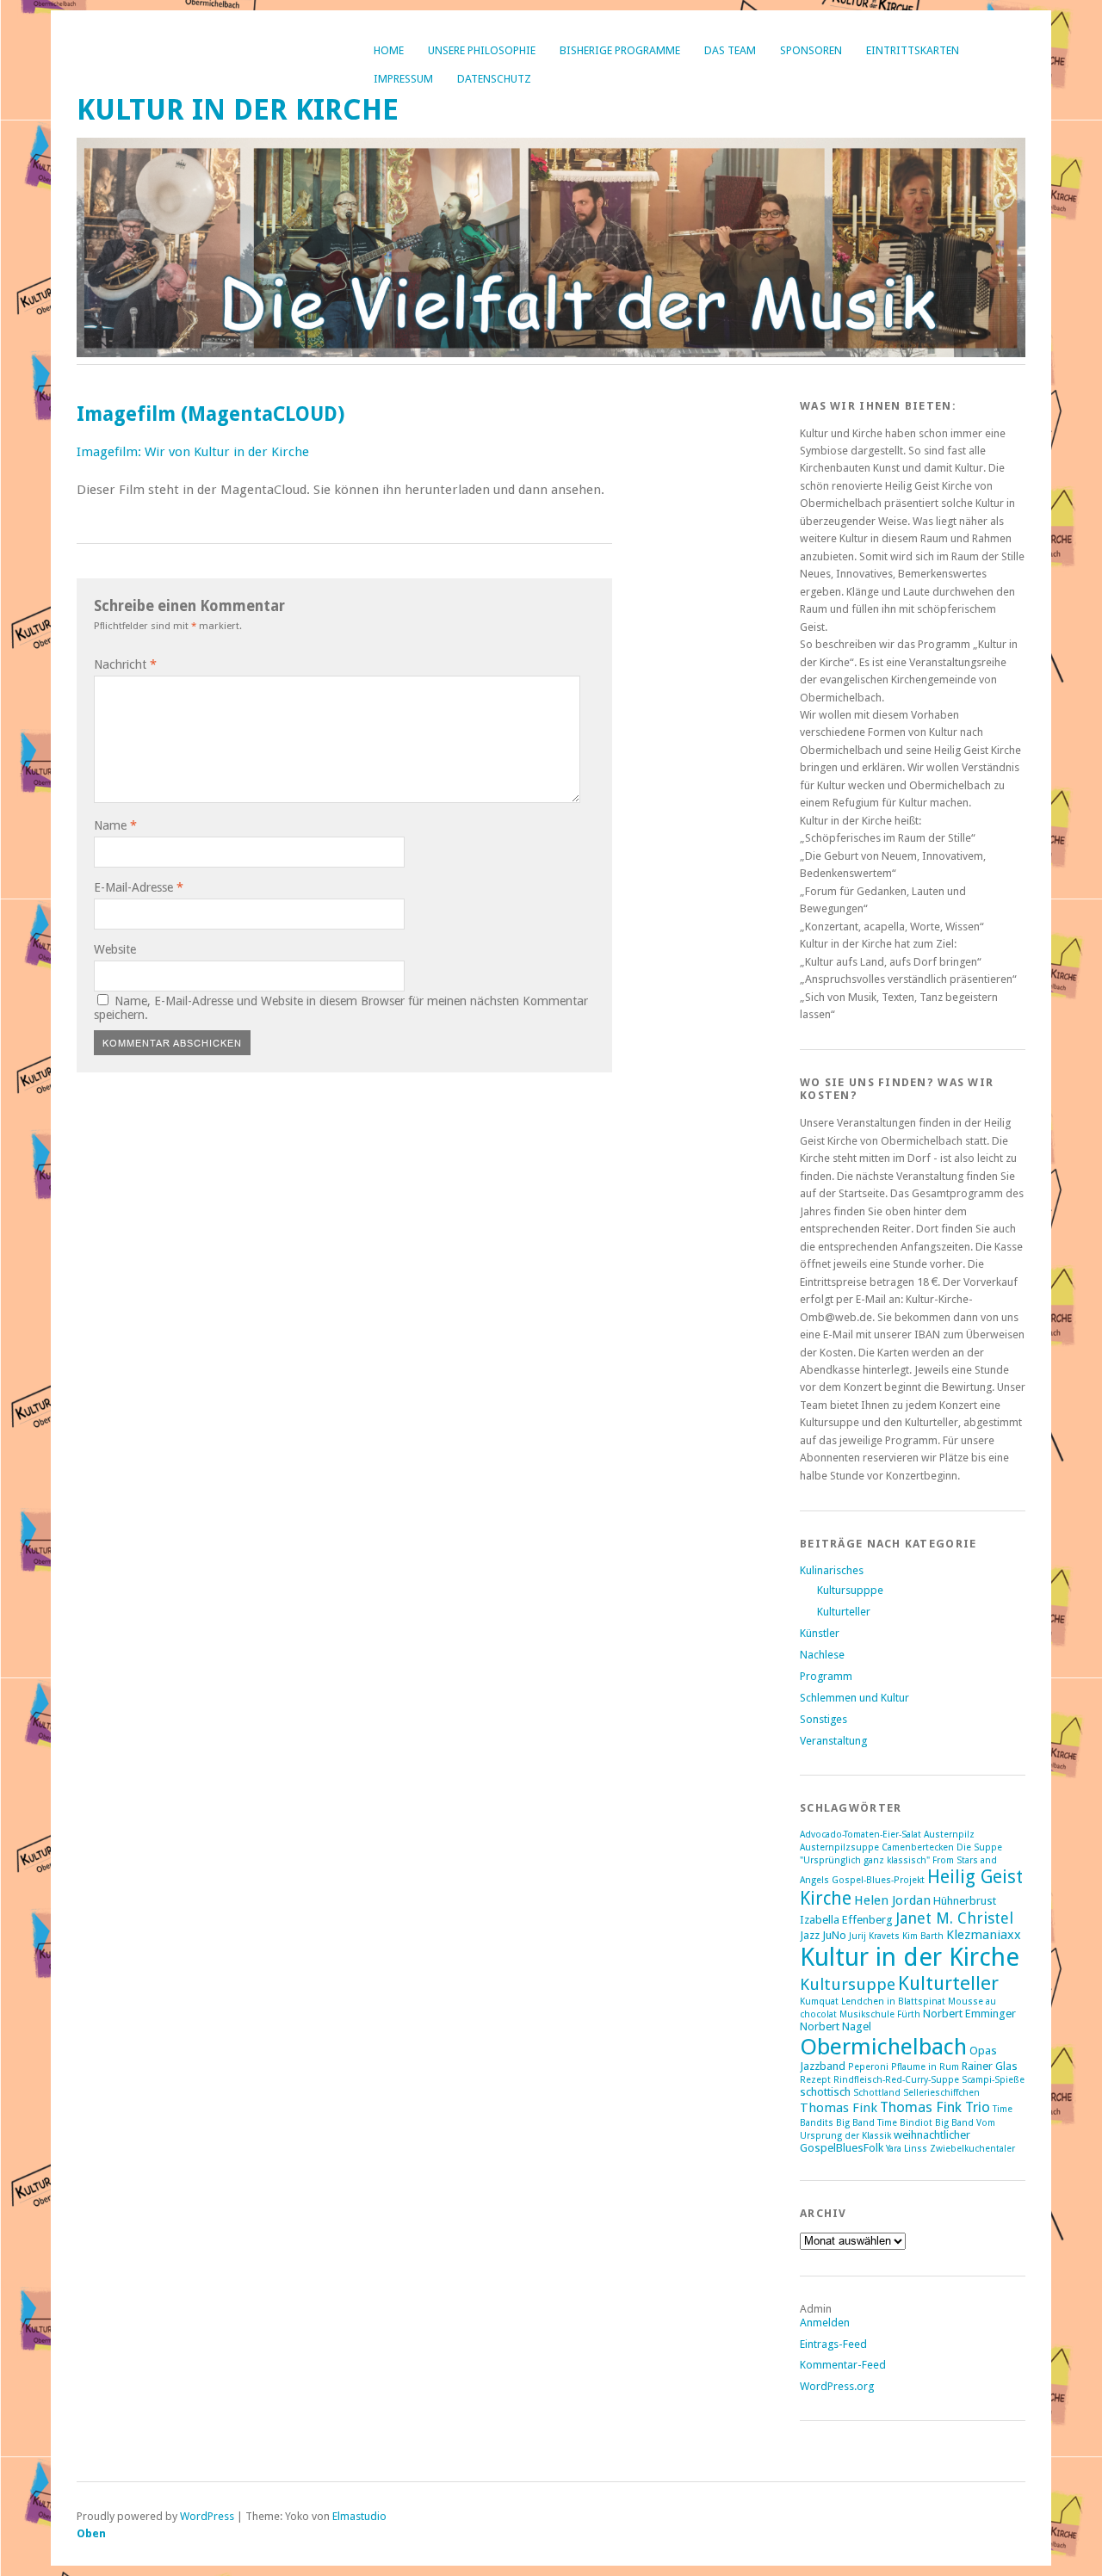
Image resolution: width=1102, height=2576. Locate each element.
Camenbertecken (918, 1847)
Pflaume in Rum (925, 2067)
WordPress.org (837, 2386)
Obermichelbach (883, 2046)
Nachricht (125, 664)
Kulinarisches (832, 1570)
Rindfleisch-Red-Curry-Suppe (896, 2080)
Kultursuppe (848, 1984)
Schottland (877, 2093)
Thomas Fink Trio (935, 2107)
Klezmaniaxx (984, 1935)
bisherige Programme (620, 50)
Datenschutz (494, 79)
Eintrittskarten (913, 50)
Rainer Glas (990, 2066)
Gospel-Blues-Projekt (878, 1880)
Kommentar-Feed (843, 2365)
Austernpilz (949, 1835)
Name (115, 825)
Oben (91, 2533)
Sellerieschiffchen (941, 2093)
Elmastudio (359, 2516)
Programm (826, 1676)
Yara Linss (907, 2149)
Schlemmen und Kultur (854, 1698)
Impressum (403, 79)
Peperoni (868, 2067)
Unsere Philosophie (482, 50)
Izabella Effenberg (846, 1920)
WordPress (207, 2516)
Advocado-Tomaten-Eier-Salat (861, 1835)
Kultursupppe (850, 1590)
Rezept (815, 2080)
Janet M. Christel (954, 1918)
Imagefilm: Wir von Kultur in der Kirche (193, 452)
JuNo (834, 1935)
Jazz (810, 1935)
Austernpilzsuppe (839, 1847)
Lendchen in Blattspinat (893, 2001)
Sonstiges (823, 1719)
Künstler (820, 1633)
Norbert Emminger (969, 2014)
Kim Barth (923, 1936)
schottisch (825, 2092)
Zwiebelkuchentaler (972, 2149)
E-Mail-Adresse (139, 887)
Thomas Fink (839, 2108)
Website (115, 949)
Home (389, 50)
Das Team (730, 50)
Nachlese (822, 1655)
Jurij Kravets (874, 1936)
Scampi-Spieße (993, 2080)
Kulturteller (844, 1612)
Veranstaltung (833, 1741)
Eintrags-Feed (833, 2344)
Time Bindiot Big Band (926, 2123)
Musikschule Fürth (880, 2014)
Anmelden (825, 2323)
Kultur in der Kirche (238, 110)
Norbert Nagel (836, 2026)
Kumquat (819, 2001)
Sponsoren (811, 50)
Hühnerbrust (965, 1901)
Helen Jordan (892, 1900)
